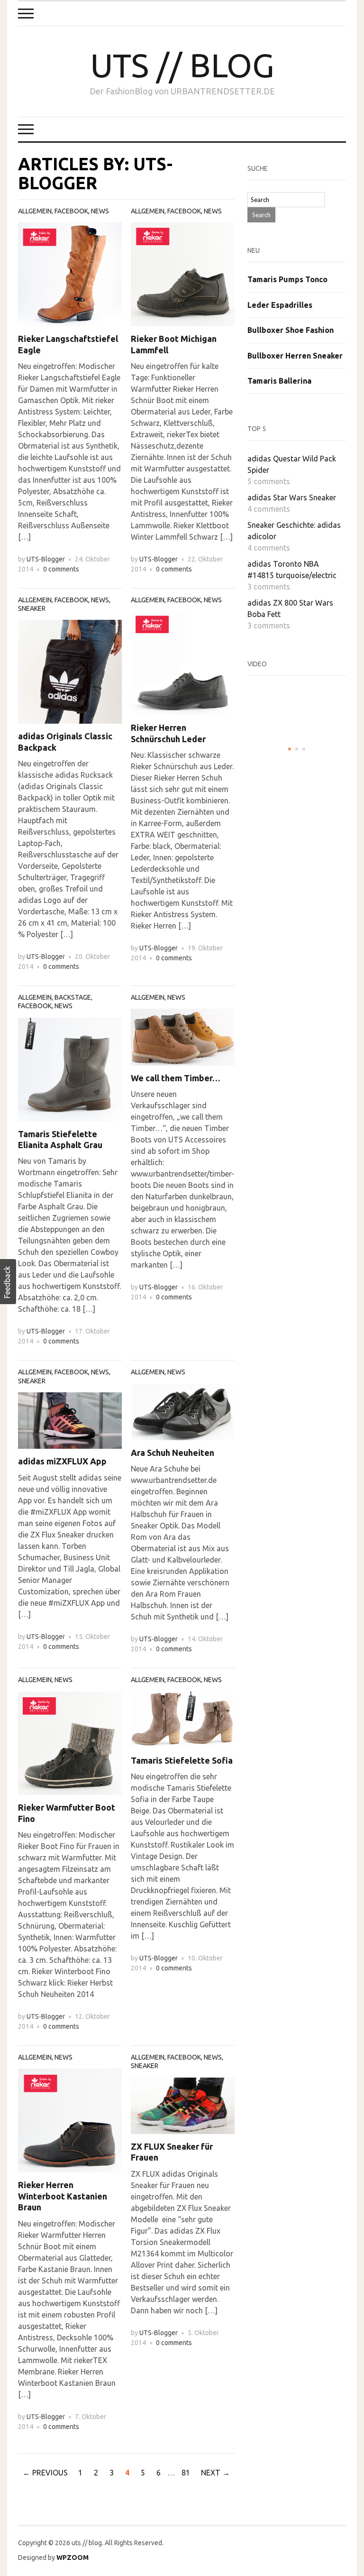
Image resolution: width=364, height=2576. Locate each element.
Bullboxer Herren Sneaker (295, 356)
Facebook (71, 211)
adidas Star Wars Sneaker (292, 497)
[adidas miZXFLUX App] (70, 1420)
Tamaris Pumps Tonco (287, 279)
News (100, 211)
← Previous (45, 2473)
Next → (215, 2473)
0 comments (61, 569)
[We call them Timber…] (183, 1036)
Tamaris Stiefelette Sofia (182, 1760)
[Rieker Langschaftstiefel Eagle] (70, 274)
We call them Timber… (176, 1078)
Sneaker (32, 608)
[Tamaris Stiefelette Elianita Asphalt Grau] (70, 1068)
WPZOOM (73, 2558)
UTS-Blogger (46, 559)
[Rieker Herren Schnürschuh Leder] (183, 662)
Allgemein (35, 211)
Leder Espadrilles (280, 305)
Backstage (73, 997)
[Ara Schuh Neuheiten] (183, 1411)
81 (186, 2473)
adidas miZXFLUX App (62, 1461)
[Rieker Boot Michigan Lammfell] (183, 274)
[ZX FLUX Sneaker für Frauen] (183, 2105)
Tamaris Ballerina (279, 381)
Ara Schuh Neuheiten (173, 1453)
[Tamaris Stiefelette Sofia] (183, 1719)
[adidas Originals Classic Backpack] (70, 671)
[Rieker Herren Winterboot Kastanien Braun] (70, 2120)
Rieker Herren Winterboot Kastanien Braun (63, 2196)
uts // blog (182, 65)
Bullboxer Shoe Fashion (291, 330)
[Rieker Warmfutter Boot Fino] (70, 1742)
